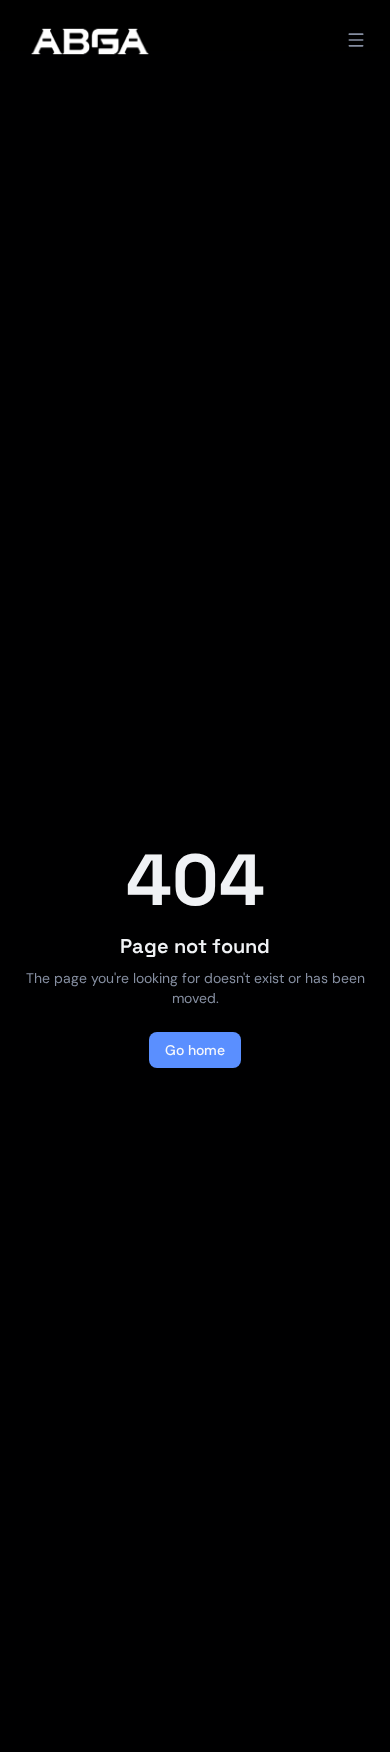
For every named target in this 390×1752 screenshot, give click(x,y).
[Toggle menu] (356, 40)
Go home (195, 1050)
